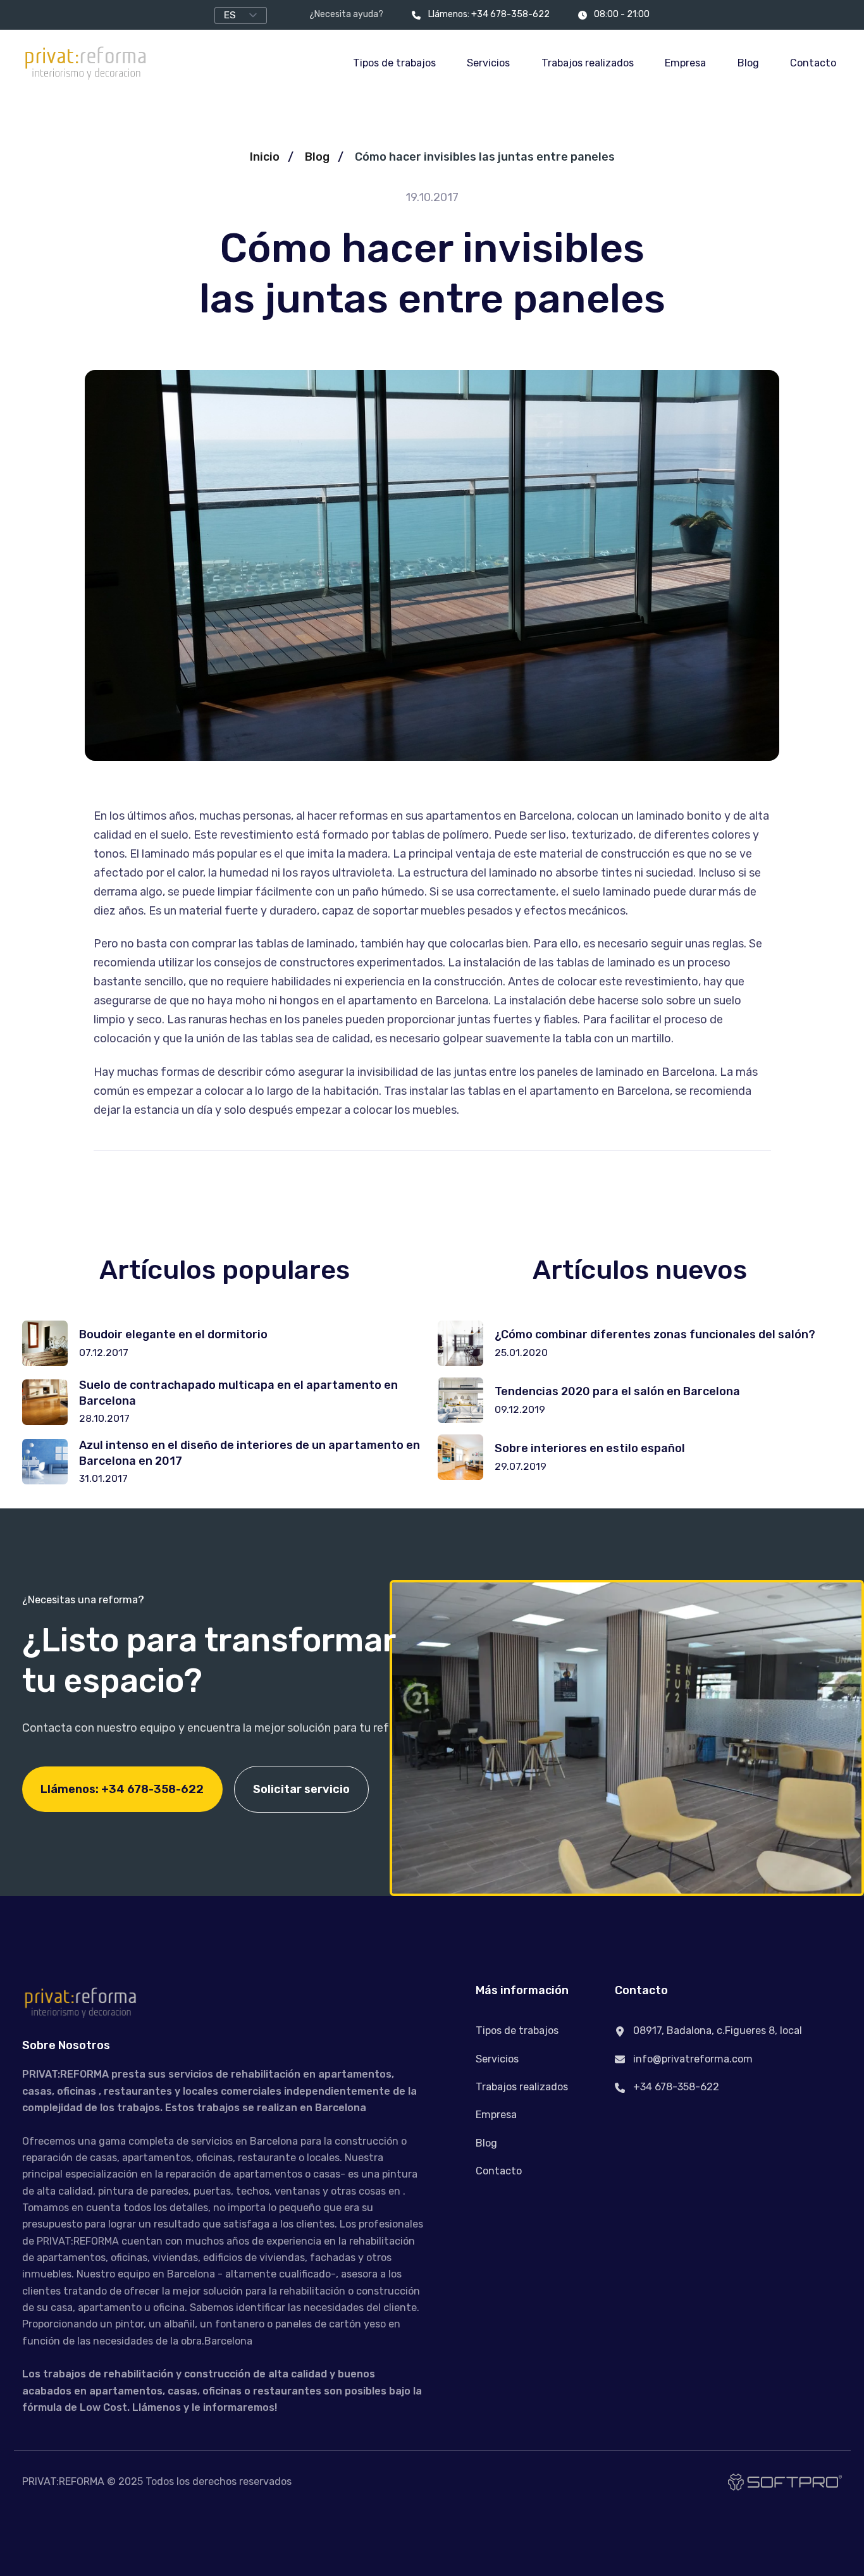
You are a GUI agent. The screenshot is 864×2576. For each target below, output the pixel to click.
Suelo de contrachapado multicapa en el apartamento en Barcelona (238, 1393)
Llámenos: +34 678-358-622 (489, 14)
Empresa (685, 63)
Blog (748, 63)
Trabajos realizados (588, 63)
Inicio (265, 157)
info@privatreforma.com (692, 2059)
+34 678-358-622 (675, 2087)
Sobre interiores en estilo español (590, 1448)
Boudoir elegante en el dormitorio (173, 1334)
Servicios (488, 63)
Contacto (813, 63)
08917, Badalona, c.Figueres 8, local (716, 2031)
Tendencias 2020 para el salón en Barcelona (617, 1391)
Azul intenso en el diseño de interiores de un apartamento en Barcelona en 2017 (250, 1453)
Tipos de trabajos (394, 63)
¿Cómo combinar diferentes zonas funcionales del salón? (655, 1334)
